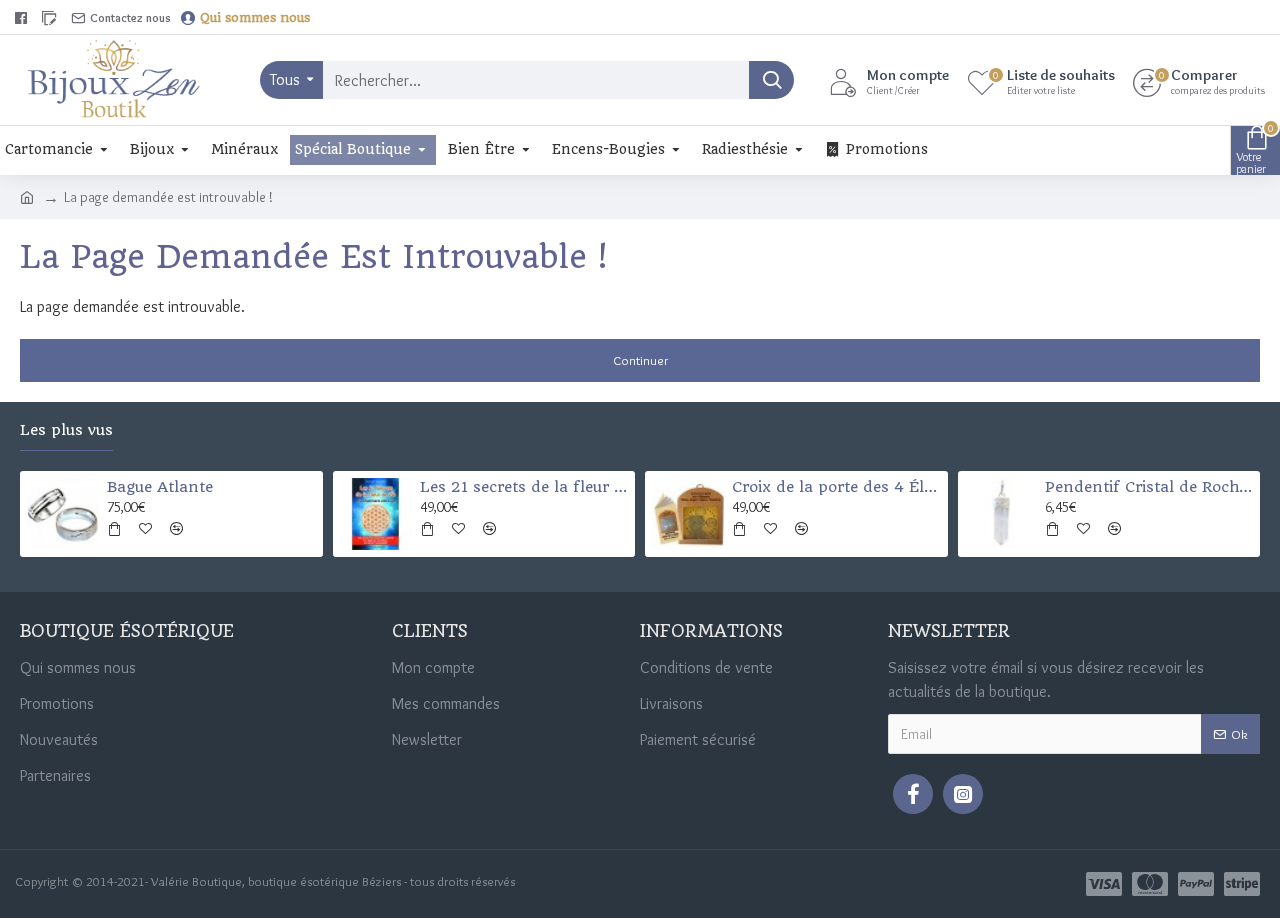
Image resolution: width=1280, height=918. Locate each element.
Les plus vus (66, 430)
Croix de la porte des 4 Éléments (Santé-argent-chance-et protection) (836, 487)
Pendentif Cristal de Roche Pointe (1149, 487)
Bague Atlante (160, 487)
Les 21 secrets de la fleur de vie (524, 487)
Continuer (640, 360)
